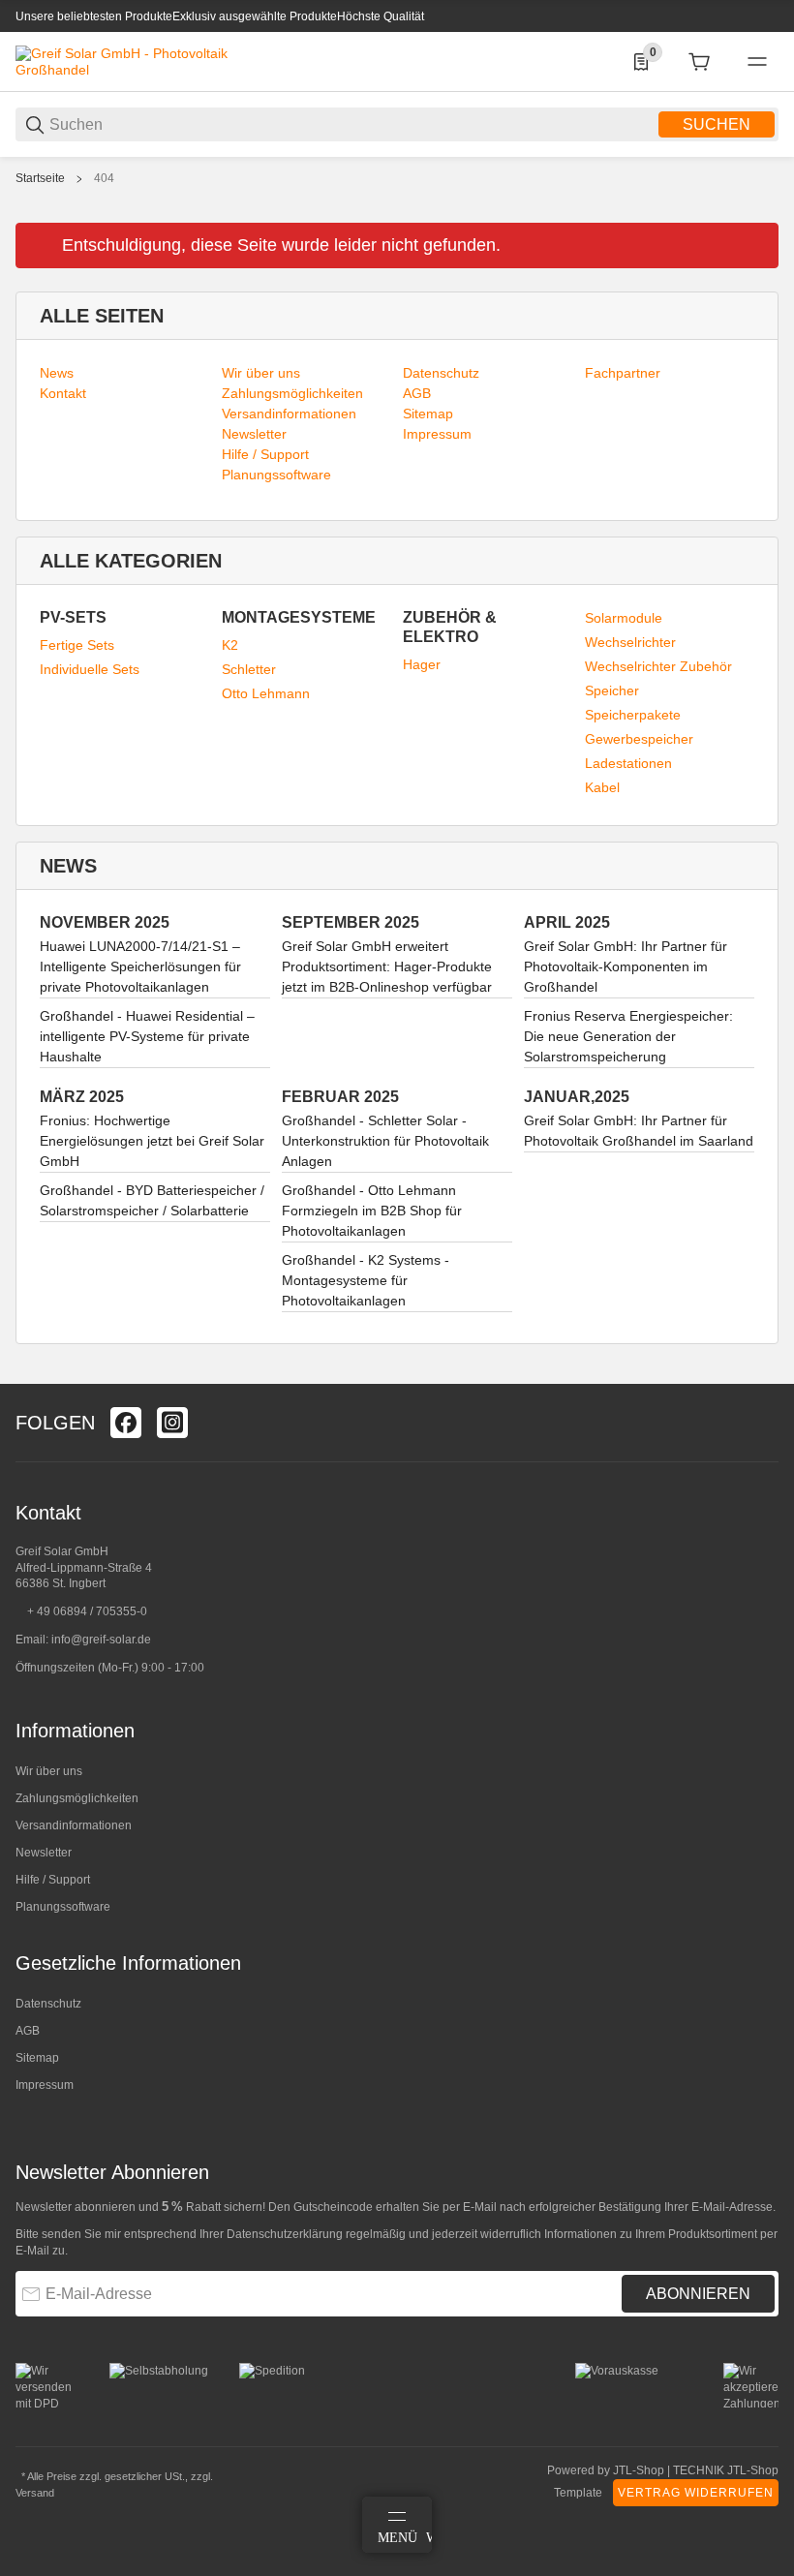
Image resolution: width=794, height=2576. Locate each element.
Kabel (602, 787)
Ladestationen (628, 763)
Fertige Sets (77, 645)
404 (104, 178)
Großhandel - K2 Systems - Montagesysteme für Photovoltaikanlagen (366, 1280)
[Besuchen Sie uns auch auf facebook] (126, 1423)
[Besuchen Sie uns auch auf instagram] (172, 1423)
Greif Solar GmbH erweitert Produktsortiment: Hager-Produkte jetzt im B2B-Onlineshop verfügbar (387, 966)
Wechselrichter (630, 642)
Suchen (717, 124)
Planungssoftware (63, 1907)
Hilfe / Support (53, 1880)
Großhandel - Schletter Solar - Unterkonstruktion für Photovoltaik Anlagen (385, 1141)
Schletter (249, 669)
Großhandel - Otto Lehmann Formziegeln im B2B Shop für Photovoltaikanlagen (372, 1211)
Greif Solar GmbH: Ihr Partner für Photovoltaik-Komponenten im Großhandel (626, 966)
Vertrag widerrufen (696, 2493)
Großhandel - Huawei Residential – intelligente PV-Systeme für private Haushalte (147, 1036)
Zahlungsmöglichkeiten (77, 1798)
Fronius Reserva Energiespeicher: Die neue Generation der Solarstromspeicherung (628, 1036)
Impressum (45, 2085)
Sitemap (37, 2058)
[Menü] (757, 62)
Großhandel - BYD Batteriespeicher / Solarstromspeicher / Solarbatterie (152, 1200)
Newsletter (44, 1853)
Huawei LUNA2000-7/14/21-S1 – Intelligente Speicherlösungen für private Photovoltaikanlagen (140, 966)
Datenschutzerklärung (285, 2234)
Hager (422, 664)
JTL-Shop (640, 2470)
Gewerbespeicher (639, 739)
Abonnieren (698, 2294)
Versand (35, 2493)
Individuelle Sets (90, 669)
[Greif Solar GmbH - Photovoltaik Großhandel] (122, 61)
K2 (230, 645)
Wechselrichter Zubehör (658, 666)
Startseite (40, 178)
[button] (763, 1376)
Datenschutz (48, 2004)
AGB (28, 2031)
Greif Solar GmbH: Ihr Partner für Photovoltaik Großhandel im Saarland (639, 1131)
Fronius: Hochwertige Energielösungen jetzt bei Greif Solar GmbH (152, 1141)
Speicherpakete (633, 715)
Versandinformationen (74, 1825)
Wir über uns (49, 1771)
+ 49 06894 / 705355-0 (87, 1611)
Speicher (612, 690)
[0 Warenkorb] (699, 62)
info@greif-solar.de (101, 1640)
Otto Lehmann (266, 693)
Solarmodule (624, 618)
